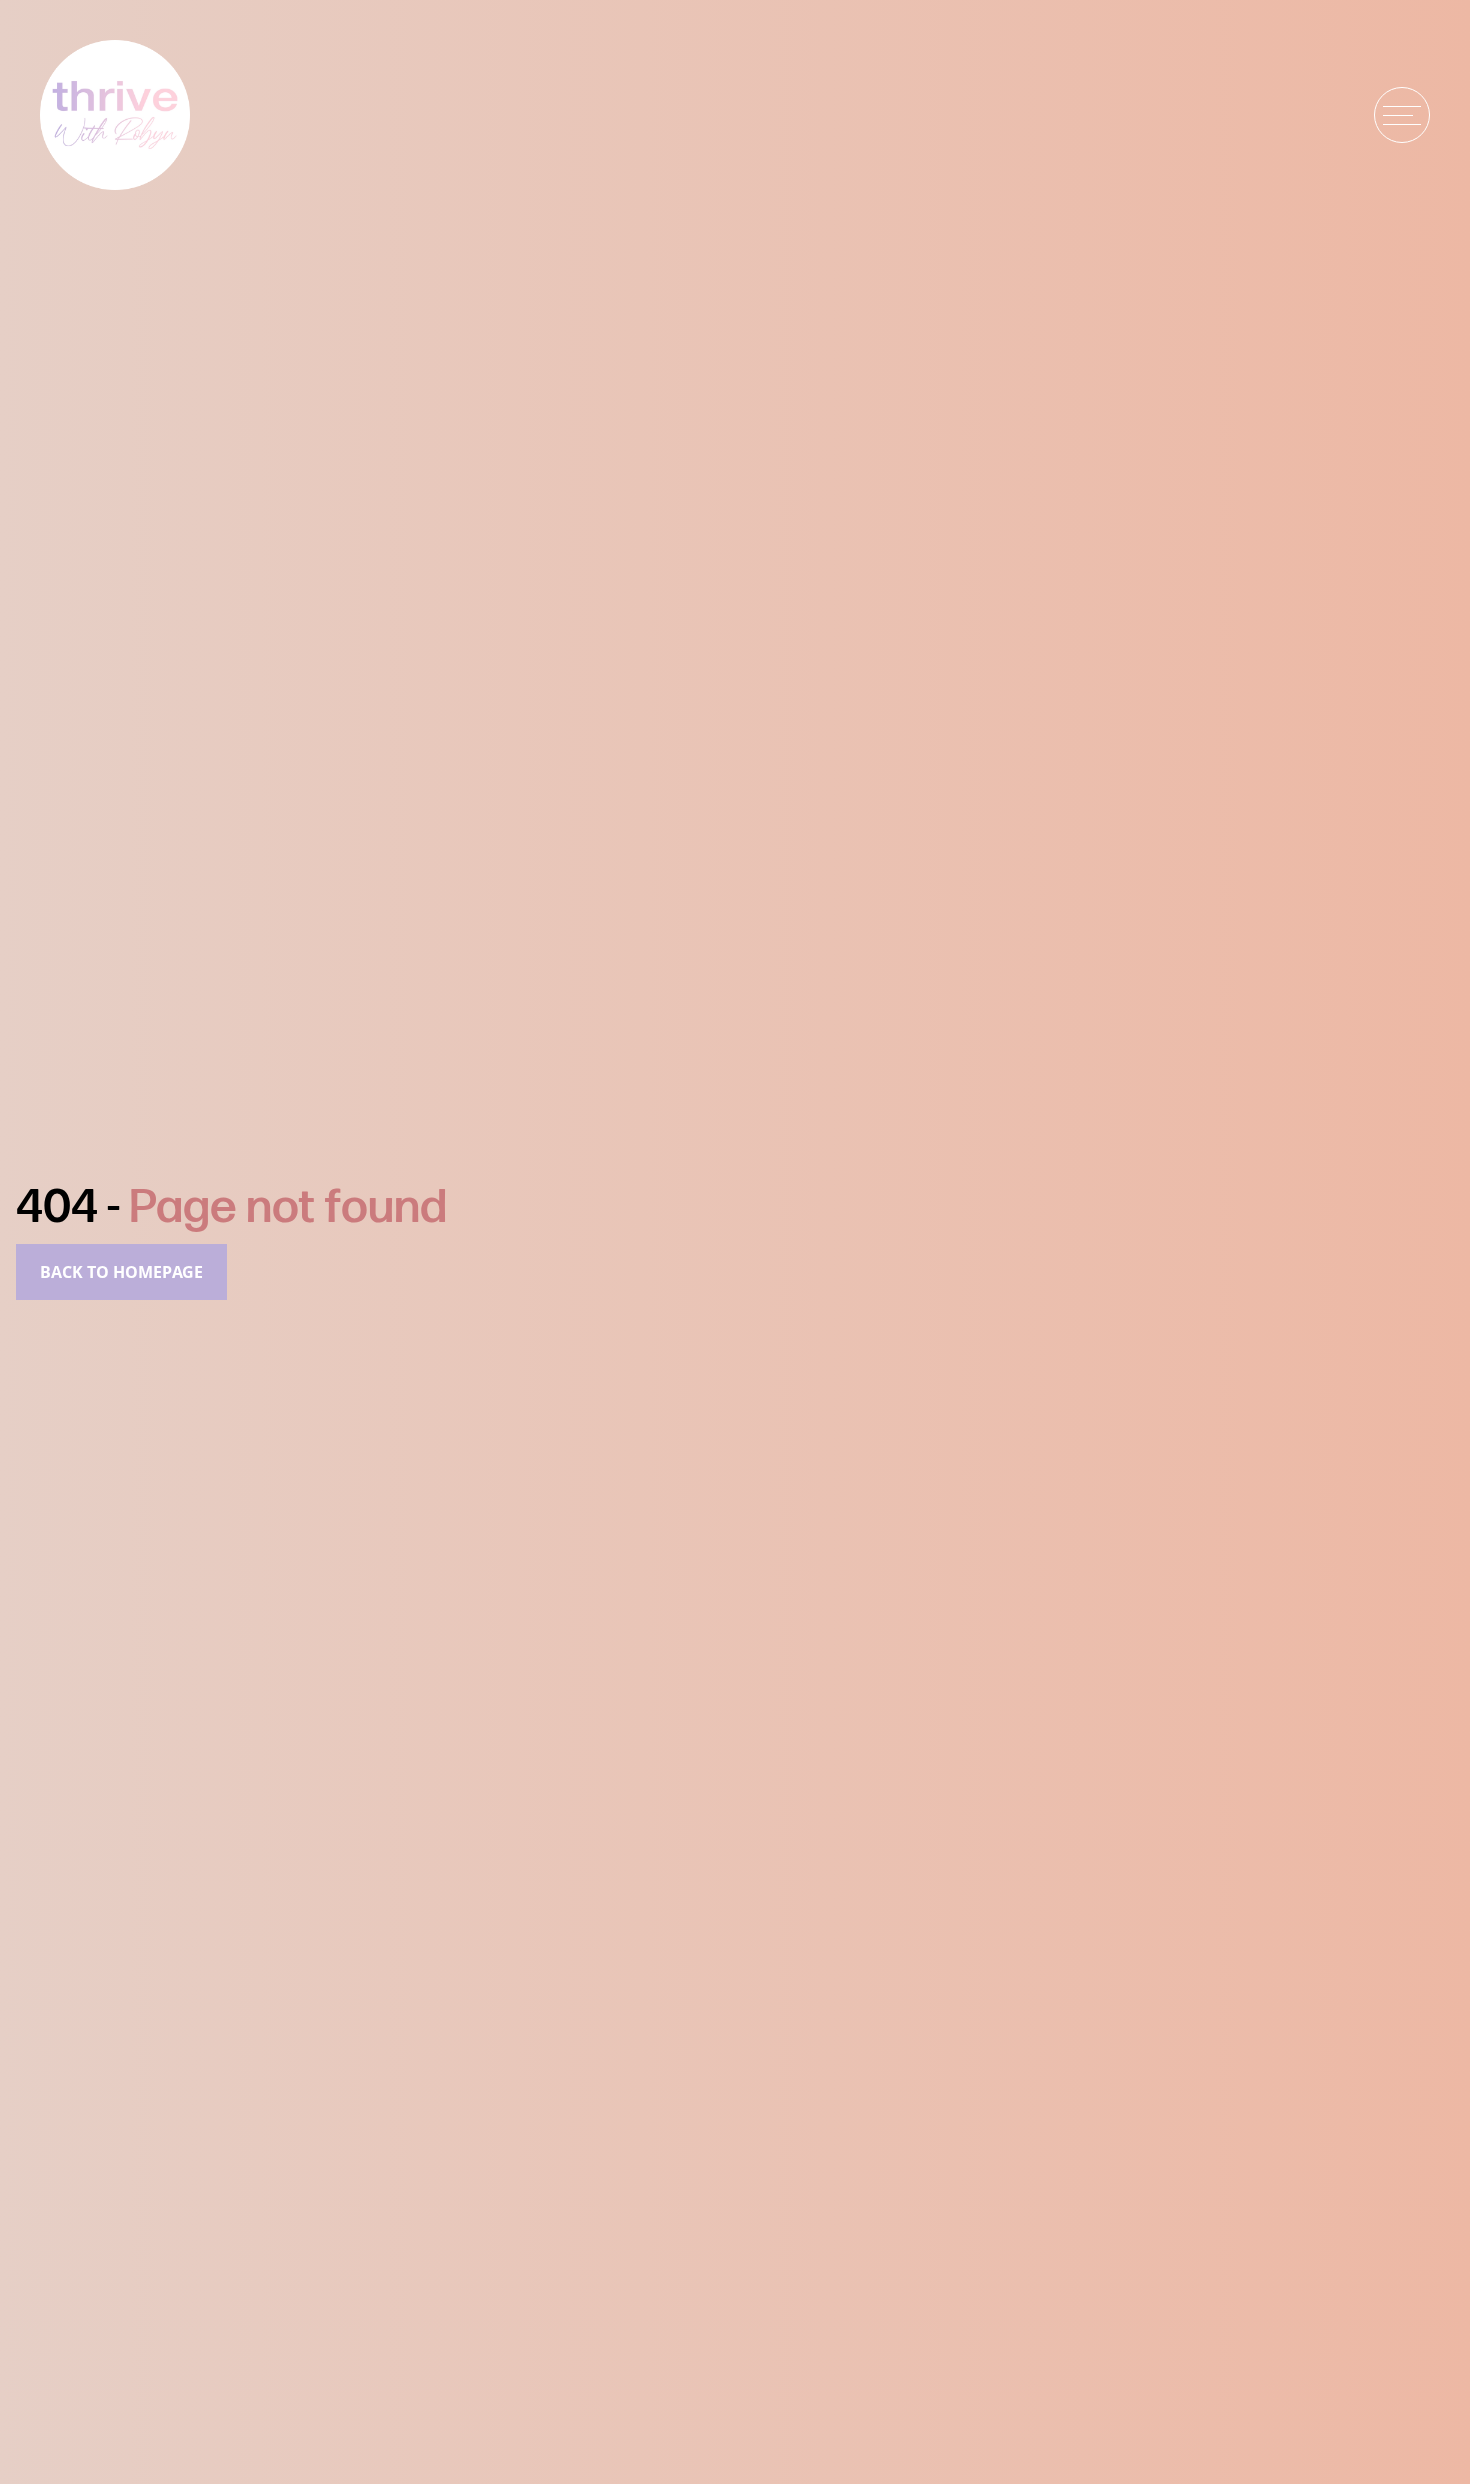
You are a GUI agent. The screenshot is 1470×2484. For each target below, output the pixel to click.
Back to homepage (121, 1272)
